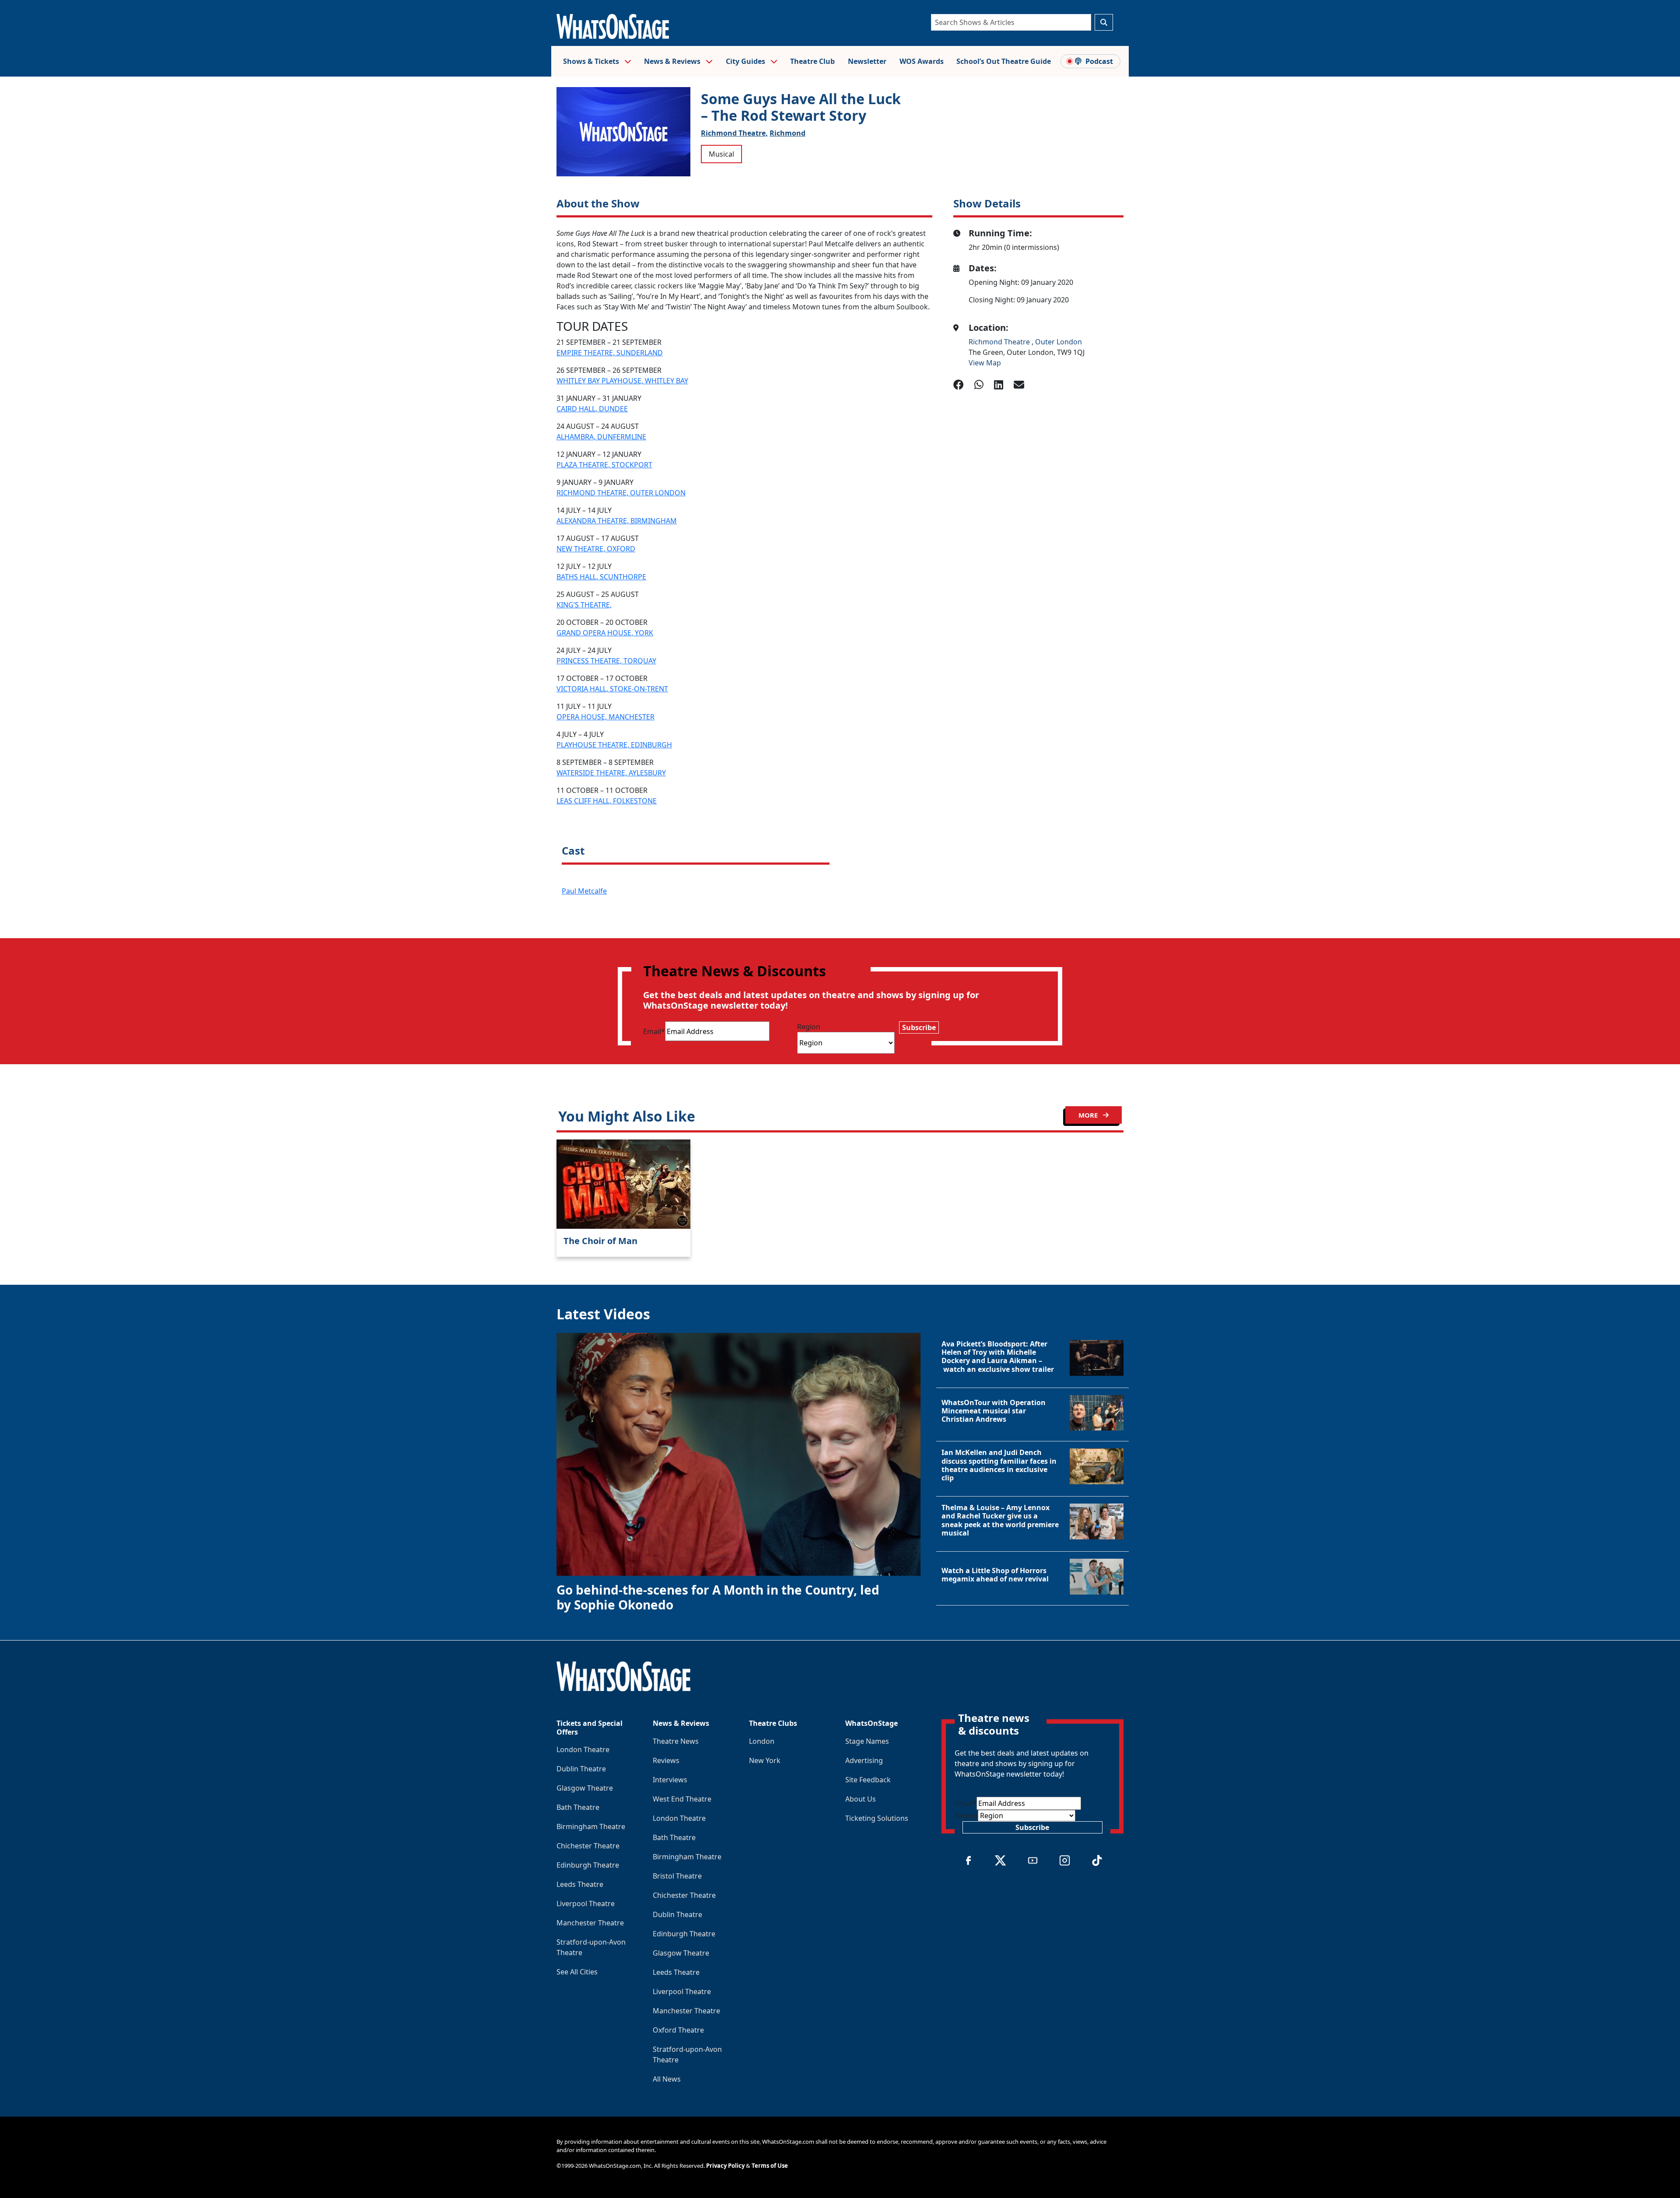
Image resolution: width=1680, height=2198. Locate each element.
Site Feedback (868, 1780)
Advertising (864, 1760)
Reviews (666, 1760)
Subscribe (919, 1027)
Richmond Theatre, (734, 133)
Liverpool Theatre (586, 1904)
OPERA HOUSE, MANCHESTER (605, 717)
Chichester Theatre (588, 1846)
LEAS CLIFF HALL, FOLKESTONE (607, 801)
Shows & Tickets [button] (592, 61)
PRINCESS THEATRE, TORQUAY (606, 661)
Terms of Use (770, 2166)
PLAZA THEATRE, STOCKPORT (604, 465)
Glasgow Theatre (585, 1788)
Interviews (670, 1780)
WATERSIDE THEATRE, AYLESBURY (611, 773)
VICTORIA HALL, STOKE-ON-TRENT (612, 689)
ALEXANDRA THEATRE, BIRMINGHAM (617, 521)
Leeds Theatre (580, 1884)
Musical (721, 154)
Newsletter (867, 61)
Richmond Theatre (1000, 342)
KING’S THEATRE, (584, 605)
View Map (985, 363)
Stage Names (867, 1741)
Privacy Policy (725, 2166)
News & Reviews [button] (673, 61)
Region (809, 1027)
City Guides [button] (746, 61)
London (762, 1741)
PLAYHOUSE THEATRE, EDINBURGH (614, 745)
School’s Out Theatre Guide (1004, 61)
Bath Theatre (578, 1807)
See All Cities (577, 1972)
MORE (1089, 1115)
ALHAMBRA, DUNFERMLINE (601, 437)
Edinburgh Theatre (588, 1865)
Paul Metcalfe (584, 891)
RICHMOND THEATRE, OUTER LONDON (621, 493)
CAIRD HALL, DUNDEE (592, 409)
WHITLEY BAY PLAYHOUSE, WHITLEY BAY (622, 381)
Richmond (787, 133)
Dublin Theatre (581, 1769)
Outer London (1059, 342)
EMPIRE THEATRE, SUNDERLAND (610, 353)
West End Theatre (682, 1799)
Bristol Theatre (677, 1876)
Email (654, 1031)
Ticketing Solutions (877, 1818)
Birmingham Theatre (591, 1826)
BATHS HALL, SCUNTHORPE (601, 577)
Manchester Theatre (590, 1923)
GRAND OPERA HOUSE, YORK (605, 633)
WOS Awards (922, 61)
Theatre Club (812, 61)
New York (765, 1760)
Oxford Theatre (678, 2030)
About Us (861, 1799)
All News (667, 2079)
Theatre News (676, 1741)
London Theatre (583, 1749)
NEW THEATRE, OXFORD (596, 549)
